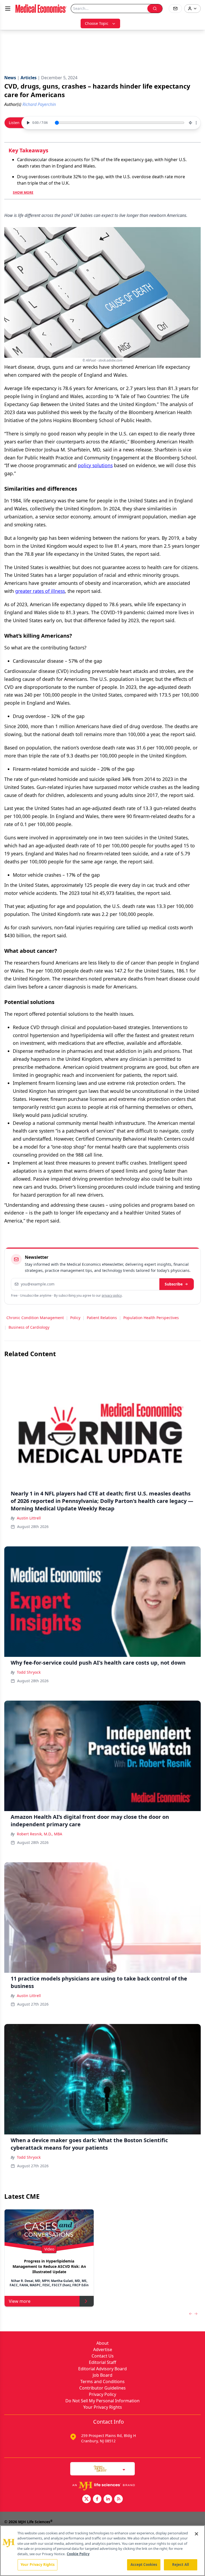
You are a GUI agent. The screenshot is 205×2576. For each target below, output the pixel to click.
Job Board (102, 2375)
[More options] (196, 123)
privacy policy (112, 1295)
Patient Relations (102, 1318)
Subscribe (174, 1284)
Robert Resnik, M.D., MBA (40, 1834)
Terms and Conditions (102, 2381)
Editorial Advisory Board (102, 2369)
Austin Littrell (29, 1518)
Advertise (103, 2349)
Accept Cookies (144, 2565)
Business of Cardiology (29, 1327)
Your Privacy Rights (103, 2407)
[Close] (196, 2534)
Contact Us (103, 2356)
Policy (75, 1318)
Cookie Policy (78, 2554)
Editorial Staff (102, 2362)
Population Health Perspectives (151, 1318)
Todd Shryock (29, 1672)
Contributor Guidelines (102, 2388)
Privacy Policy (102, 2394)
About (102, 2343)
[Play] (27, 123)
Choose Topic (97, 23)
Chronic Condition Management (35, 1318)
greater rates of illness (40, 591)
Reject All (181, 2565)
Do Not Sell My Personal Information (102, 2401)
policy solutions (95, 465)
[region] (102, 2551)
